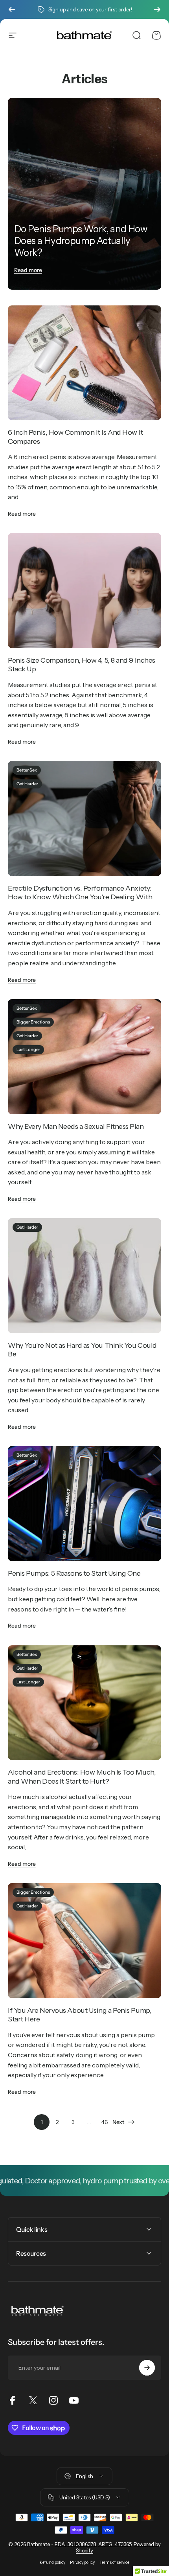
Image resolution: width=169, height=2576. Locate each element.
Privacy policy (82, 2562)
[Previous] (12, 9)
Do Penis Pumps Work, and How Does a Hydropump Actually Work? (81, 241)
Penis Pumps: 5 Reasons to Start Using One (74, 1573)
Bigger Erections (33, 1022)
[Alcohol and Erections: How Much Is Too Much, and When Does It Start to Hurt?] (84, 1703)
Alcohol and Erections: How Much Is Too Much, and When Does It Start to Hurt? (82, 1777)
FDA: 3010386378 (75, 2544)
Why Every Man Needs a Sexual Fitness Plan (76, 1126)
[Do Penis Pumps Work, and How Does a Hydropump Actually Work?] (84, 194)
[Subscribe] (147, 2368)
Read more (28, 270)
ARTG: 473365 (115, 2544)
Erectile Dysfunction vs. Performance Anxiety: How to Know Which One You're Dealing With (80, 893)
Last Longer (28, 1049)
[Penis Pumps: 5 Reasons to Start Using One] (84, 1504)
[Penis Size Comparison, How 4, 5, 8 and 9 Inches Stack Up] (84, 591)
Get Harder (27, 784)
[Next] (157, 9)
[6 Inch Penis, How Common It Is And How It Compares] (84, 363)
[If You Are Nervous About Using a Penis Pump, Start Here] (84, 1941)
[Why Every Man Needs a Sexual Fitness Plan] (84, 1057)
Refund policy (52, 2562)
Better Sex (27, 770)
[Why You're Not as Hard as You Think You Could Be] (84, 1276)
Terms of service (114, 2562)
